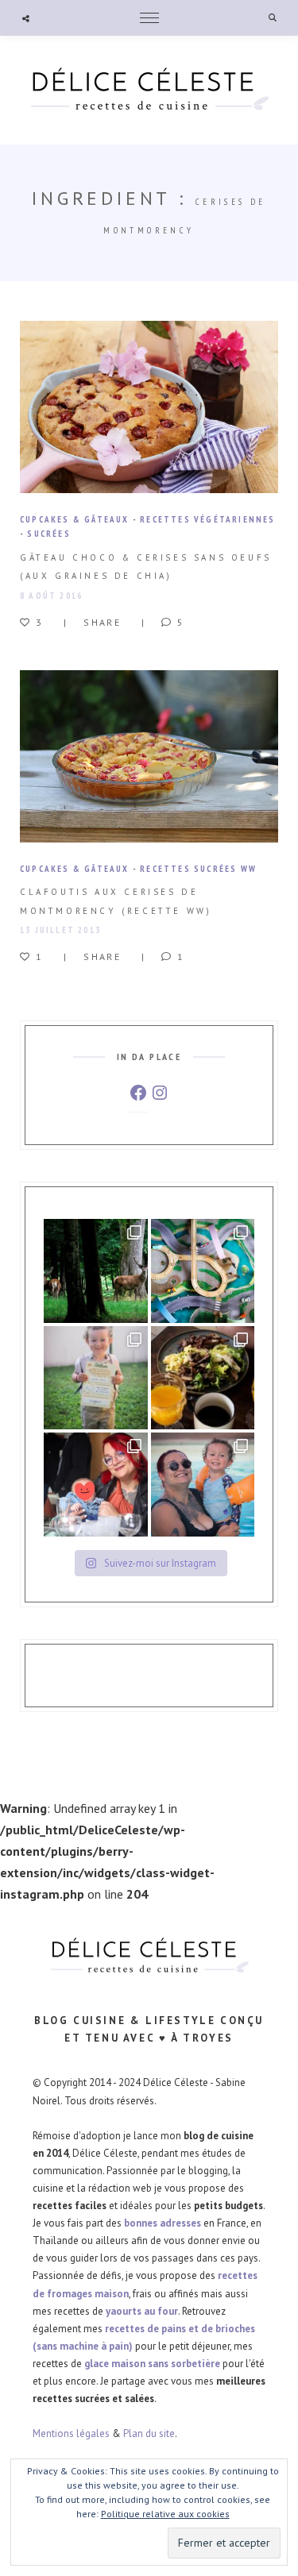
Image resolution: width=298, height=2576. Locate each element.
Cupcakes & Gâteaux (75, 519)
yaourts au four (142, 2311)
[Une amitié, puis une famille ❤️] (96, 1485)
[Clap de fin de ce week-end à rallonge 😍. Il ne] (96, 1271)
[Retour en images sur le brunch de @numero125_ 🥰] (203, 1378)
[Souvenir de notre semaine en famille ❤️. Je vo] (203, 1485)
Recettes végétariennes (207, 519)
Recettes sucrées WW (198, 869)
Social (26, 18)
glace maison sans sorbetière (152, 2364)
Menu (149, 18)
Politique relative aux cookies (165, 2514)
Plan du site (149, 2433)
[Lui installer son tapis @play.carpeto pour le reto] (203, 1271)
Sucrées (48, 534)
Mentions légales (71, 2433)
